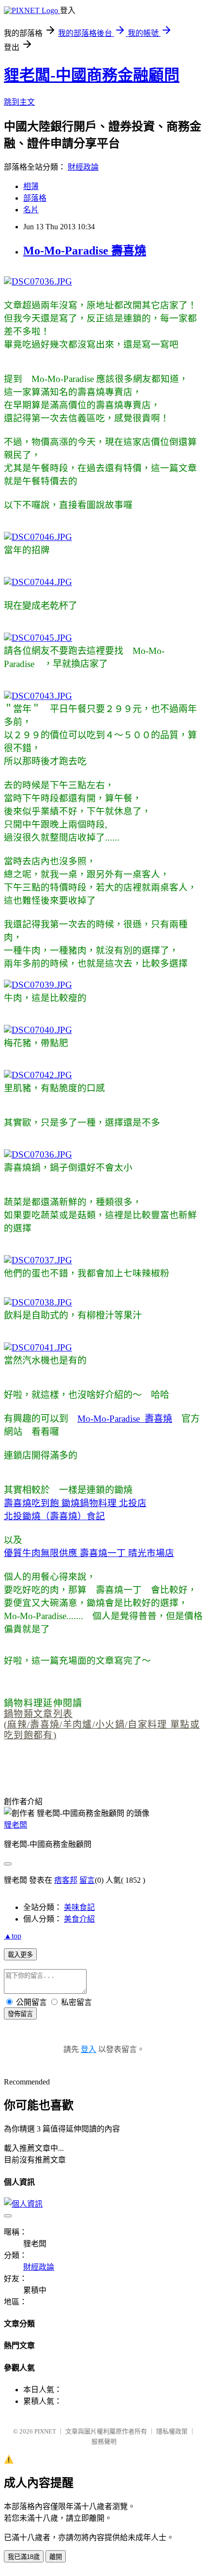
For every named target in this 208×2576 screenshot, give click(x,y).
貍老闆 (15, 1825)
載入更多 (20, 1955)
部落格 (35, 198)
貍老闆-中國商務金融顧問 (92, 75)
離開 (56, 2557)
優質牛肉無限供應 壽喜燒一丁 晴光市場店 (89, 1553)
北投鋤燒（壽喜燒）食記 (54, 1516)
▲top (13, 1936)
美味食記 (79, 1907)
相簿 (31, 186)
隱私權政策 (172, 2431)
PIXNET (45, 2431)
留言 (87, 1880)
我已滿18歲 (24, 2557)
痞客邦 (66, 1880)
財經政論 (83, 167)
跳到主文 (19, 102)
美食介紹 (79, 1919)
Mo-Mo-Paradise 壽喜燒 (85, 251)
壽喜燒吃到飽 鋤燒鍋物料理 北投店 (75, 1503)
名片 (31, 210)
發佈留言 (20, 2014)
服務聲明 (104, 2441)
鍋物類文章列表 (38, 1714)
